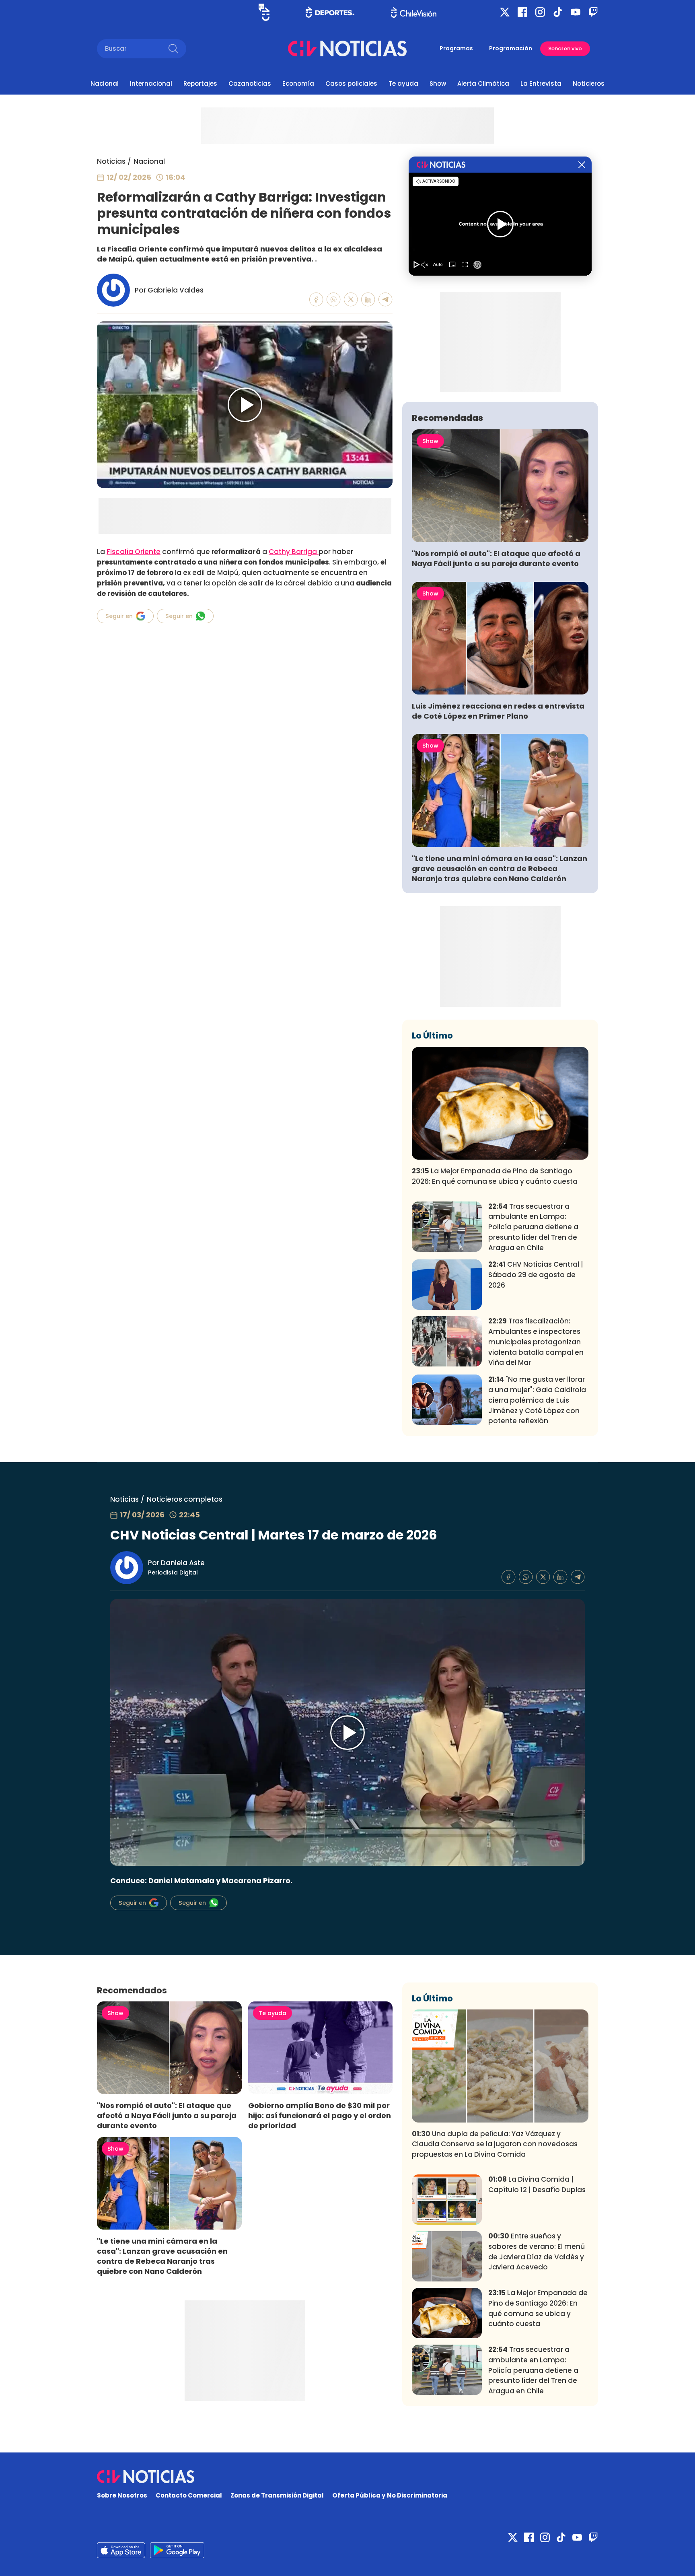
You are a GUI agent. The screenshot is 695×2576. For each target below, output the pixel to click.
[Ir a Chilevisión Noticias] (347, 48)
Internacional (151, 83)
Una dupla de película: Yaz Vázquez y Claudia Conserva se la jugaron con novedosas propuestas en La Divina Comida (495, 2144)
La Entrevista (541, 83)
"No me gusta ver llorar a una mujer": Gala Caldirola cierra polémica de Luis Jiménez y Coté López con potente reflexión (537, 1400)
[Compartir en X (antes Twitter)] (351, 300)
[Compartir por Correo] (386, 300)
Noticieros (589, 83)
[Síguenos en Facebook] (522, 12)
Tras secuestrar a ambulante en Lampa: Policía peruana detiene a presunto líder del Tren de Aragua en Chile (533, 1227)
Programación (511, 48)
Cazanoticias (250, 83)
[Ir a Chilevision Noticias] (347, 2477)
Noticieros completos (185, 1499)
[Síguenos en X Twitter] (505, 12)
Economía (298, 83)
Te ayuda (403, 83)
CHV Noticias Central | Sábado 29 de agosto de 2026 (536, 1275)
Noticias (111, 161)
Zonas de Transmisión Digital (277, 2495)
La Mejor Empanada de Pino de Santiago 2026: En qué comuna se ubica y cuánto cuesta (495, 1176)
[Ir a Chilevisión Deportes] (330, 12)
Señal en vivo (565, 48)
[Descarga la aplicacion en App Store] (177, 2550)
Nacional (105, 83)
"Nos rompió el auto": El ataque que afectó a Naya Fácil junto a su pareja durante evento (496, 558)
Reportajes (200, 83)
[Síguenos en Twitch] (593, 12)
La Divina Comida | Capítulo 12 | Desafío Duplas (537, 2184)
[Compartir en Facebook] (316, 300)
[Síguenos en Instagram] (540, 12)
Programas (456, 48)
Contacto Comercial (189, 2495)
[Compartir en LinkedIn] (368, 300)
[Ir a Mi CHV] (264, 12)
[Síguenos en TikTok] (558, 12)
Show (438, 83)
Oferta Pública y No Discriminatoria (390, 2495)
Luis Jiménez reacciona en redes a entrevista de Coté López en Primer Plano (498, 711)
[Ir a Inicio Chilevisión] (414, 12)
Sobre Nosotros (122, 2495)
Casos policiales (351, 83)
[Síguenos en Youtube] (576, 12)
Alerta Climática (483, 83)
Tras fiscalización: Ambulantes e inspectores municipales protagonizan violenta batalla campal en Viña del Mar (536, 1342)
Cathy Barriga (294, 552)
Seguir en (119, 616)
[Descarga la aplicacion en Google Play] (121, 2550)
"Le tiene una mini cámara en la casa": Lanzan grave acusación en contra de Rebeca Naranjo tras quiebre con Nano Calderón (500, 869)
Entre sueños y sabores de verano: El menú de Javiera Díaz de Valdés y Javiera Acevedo (537, 2251)
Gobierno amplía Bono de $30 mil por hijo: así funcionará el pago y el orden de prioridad (320, 2115)
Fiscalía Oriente (134, 552)
